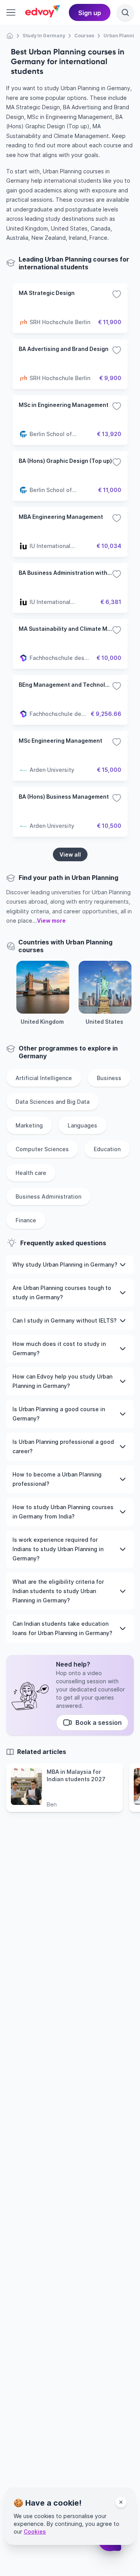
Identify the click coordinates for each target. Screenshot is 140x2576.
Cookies (35, 2531)
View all (70, 854)
